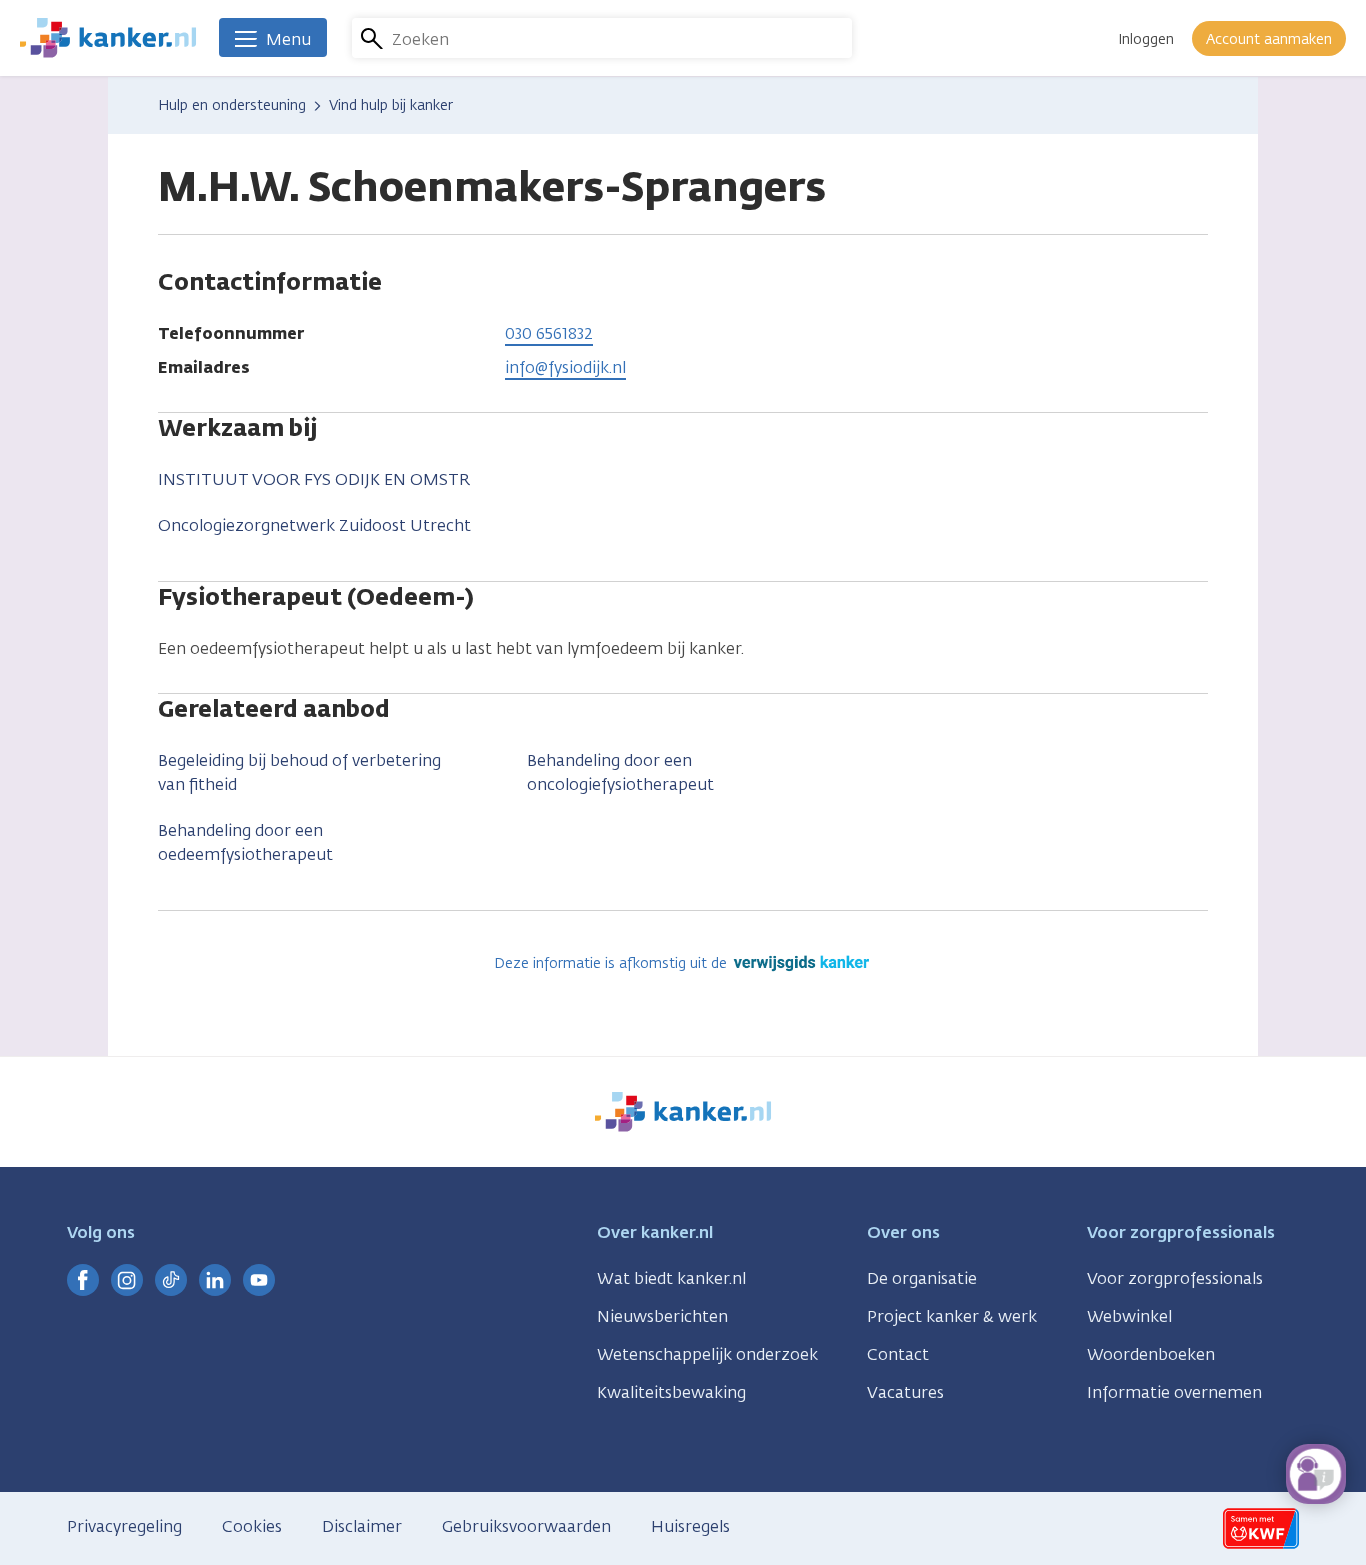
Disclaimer (362, 1526)
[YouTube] (259, 1280)
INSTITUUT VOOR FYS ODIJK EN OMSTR (314, 479)
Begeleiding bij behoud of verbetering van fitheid (299, 772)
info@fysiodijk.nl (565, 367)
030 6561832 (549, 333)
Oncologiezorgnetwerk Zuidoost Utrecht (314, 525)
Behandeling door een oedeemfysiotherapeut (245, 842)
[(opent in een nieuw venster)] (83, 1280)
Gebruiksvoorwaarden (526, 1526)
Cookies (252, 1526)
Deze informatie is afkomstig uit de (612, 963)
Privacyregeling (124, 1526)
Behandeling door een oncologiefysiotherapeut (620, 772)
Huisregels (690, 1526)
